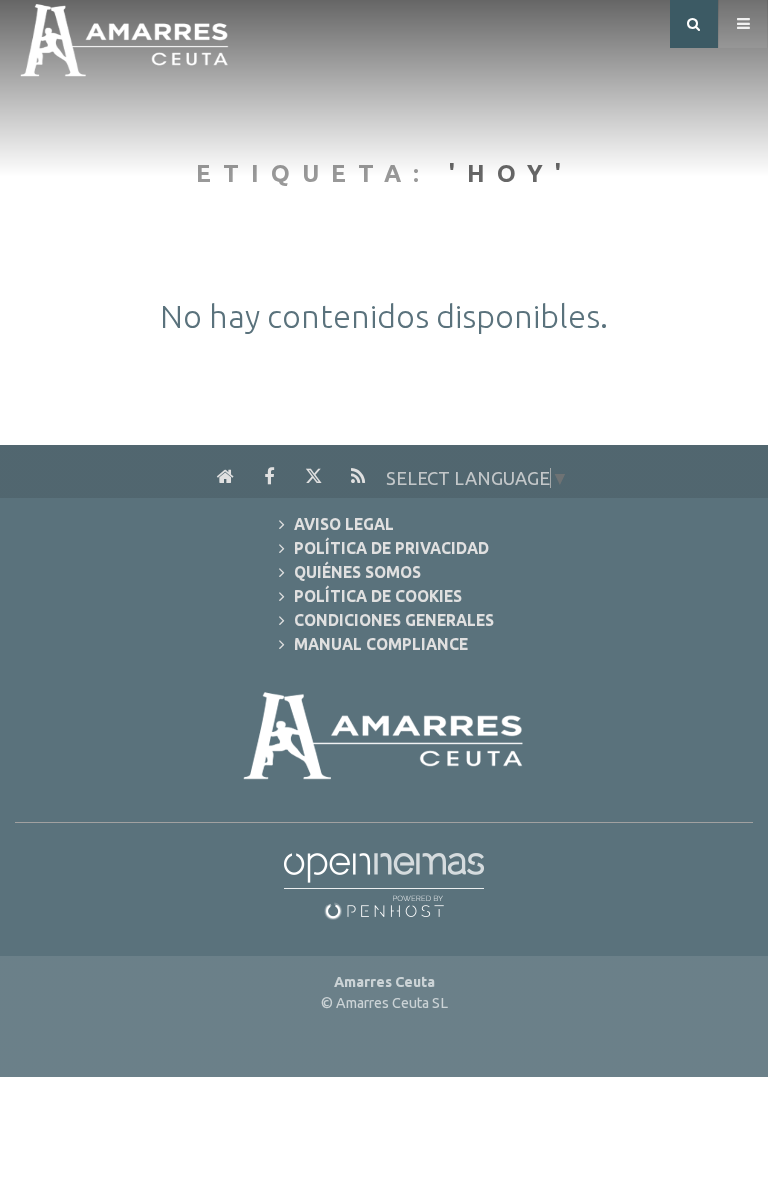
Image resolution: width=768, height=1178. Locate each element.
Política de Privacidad (391, 548)
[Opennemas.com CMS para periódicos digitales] (384, 880)
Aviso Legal (344, 524)
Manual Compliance (381, 644)
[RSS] (358, 476)
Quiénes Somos (357, 572)
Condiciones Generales (394, 620)
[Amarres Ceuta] (125, 35)
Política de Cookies (378, 596)
